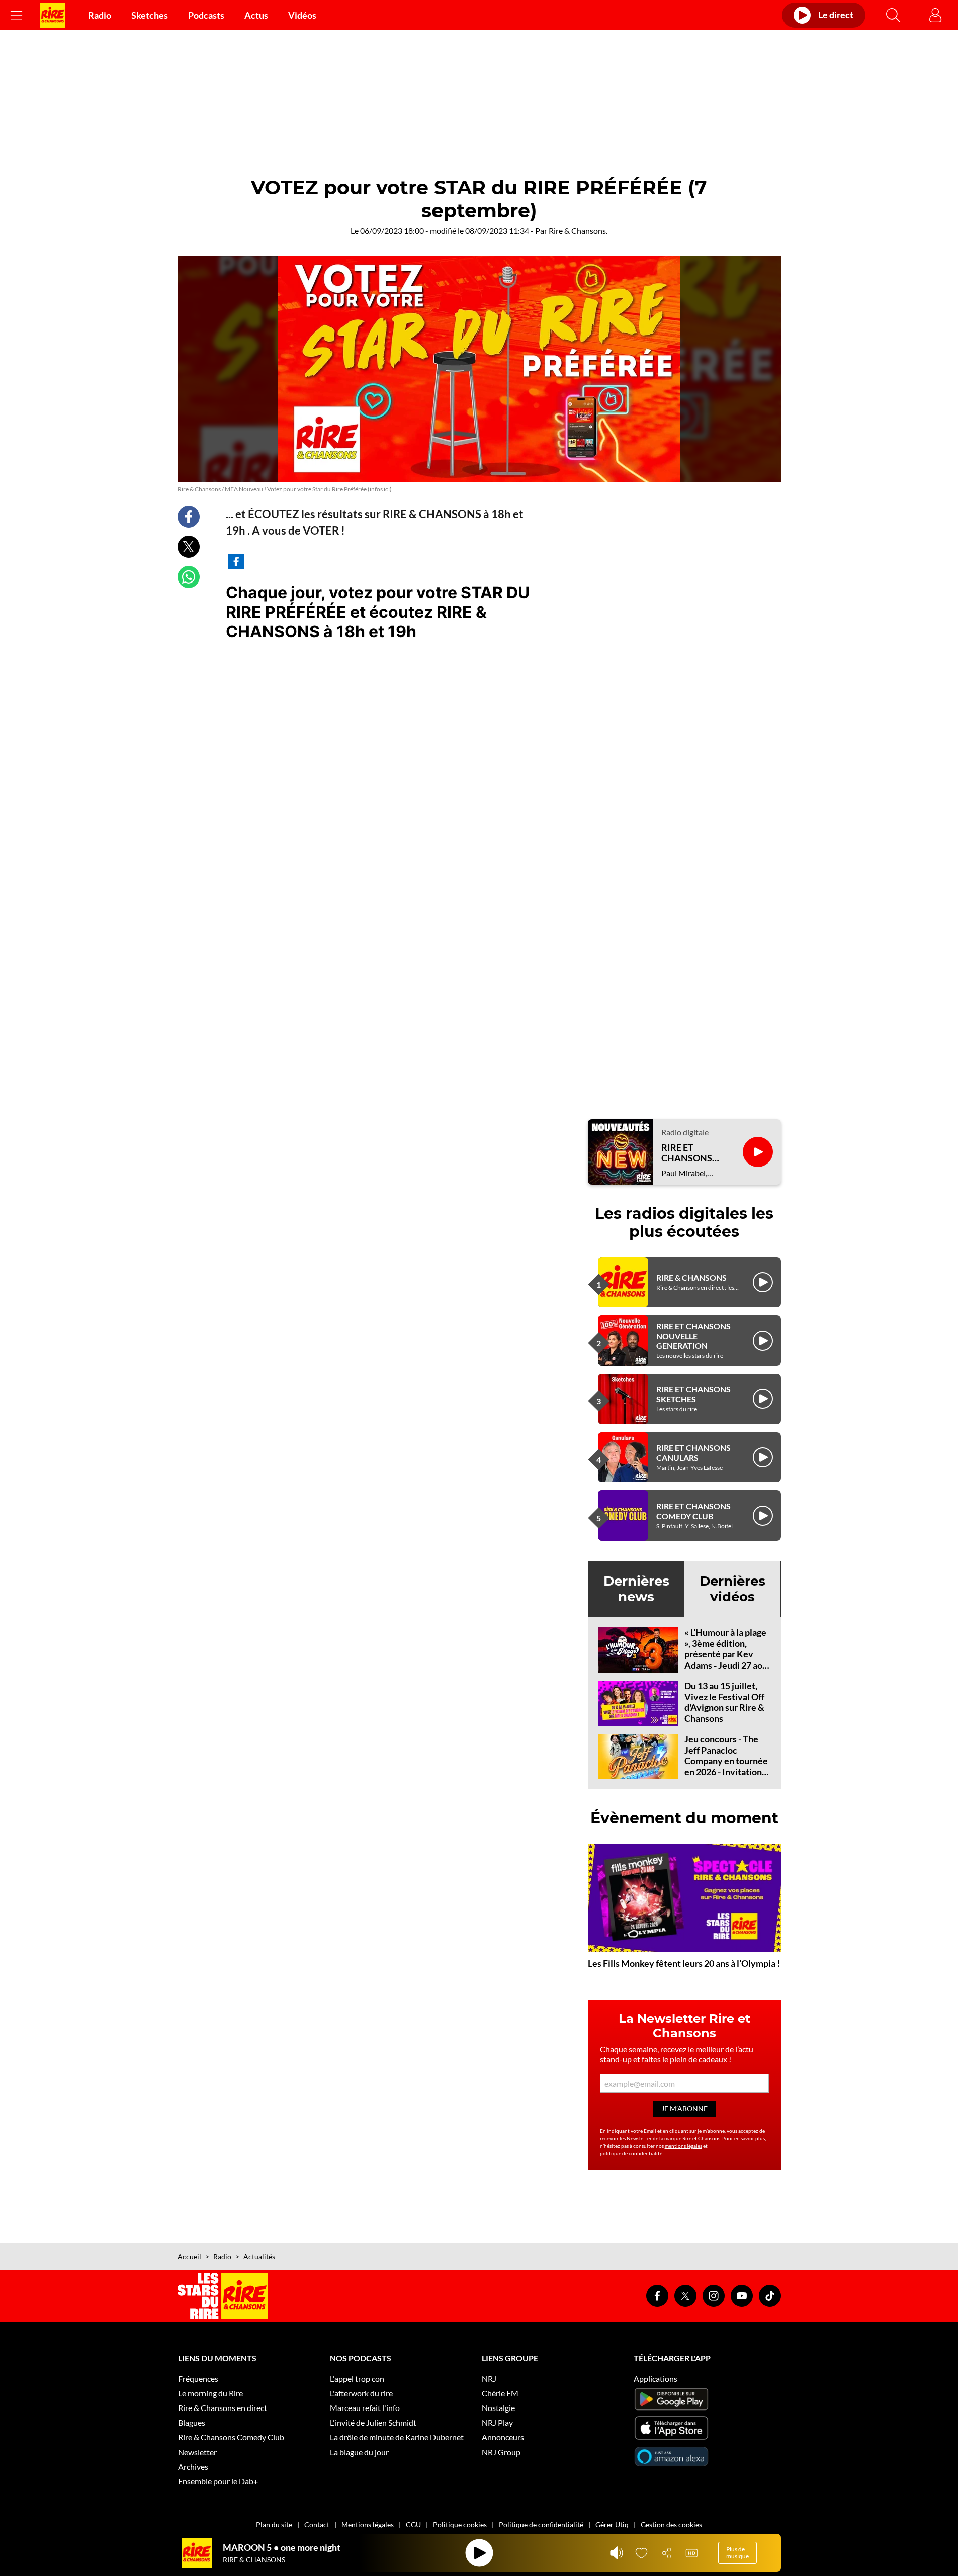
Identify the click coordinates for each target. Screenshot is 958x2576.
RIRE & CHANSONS (691, 1277)
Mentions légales (368, 2524)
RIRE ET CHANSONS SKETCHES (693, 1394)
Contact (317, 2524)
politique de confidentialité (631, 2153)
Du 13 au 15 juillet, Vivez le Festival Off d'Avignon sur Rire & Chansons (724, 1702)
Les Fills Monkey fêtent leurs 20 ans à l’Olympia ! (684, 1963)
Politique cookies (460, 2524)
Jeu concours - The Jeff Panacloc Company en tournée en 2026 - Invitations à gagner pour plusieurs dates (726, 1766)
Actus (256, 15)
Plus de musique (737, 2553)
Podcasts (206, 15)
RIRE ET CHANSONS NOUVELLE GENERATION (693, 1336)
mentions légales (683, 2146)
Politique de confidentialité (541, 2524)
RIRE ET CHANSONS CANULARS (693, 1452)
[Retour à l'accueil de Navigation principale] (53, 15)
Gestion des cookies (671, 2524)
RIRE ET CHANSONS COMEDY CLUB (693, 1511)
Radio (100, 15)
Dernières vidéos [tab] (732, 1589)
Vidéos (302, 15)
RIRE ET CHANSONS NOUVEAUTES (692, 1153)
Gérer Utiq (612, 2524)
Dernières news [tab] (636, 1589)
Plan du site (274, 2524)
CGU (413, 2524)
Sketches (150, 15)
